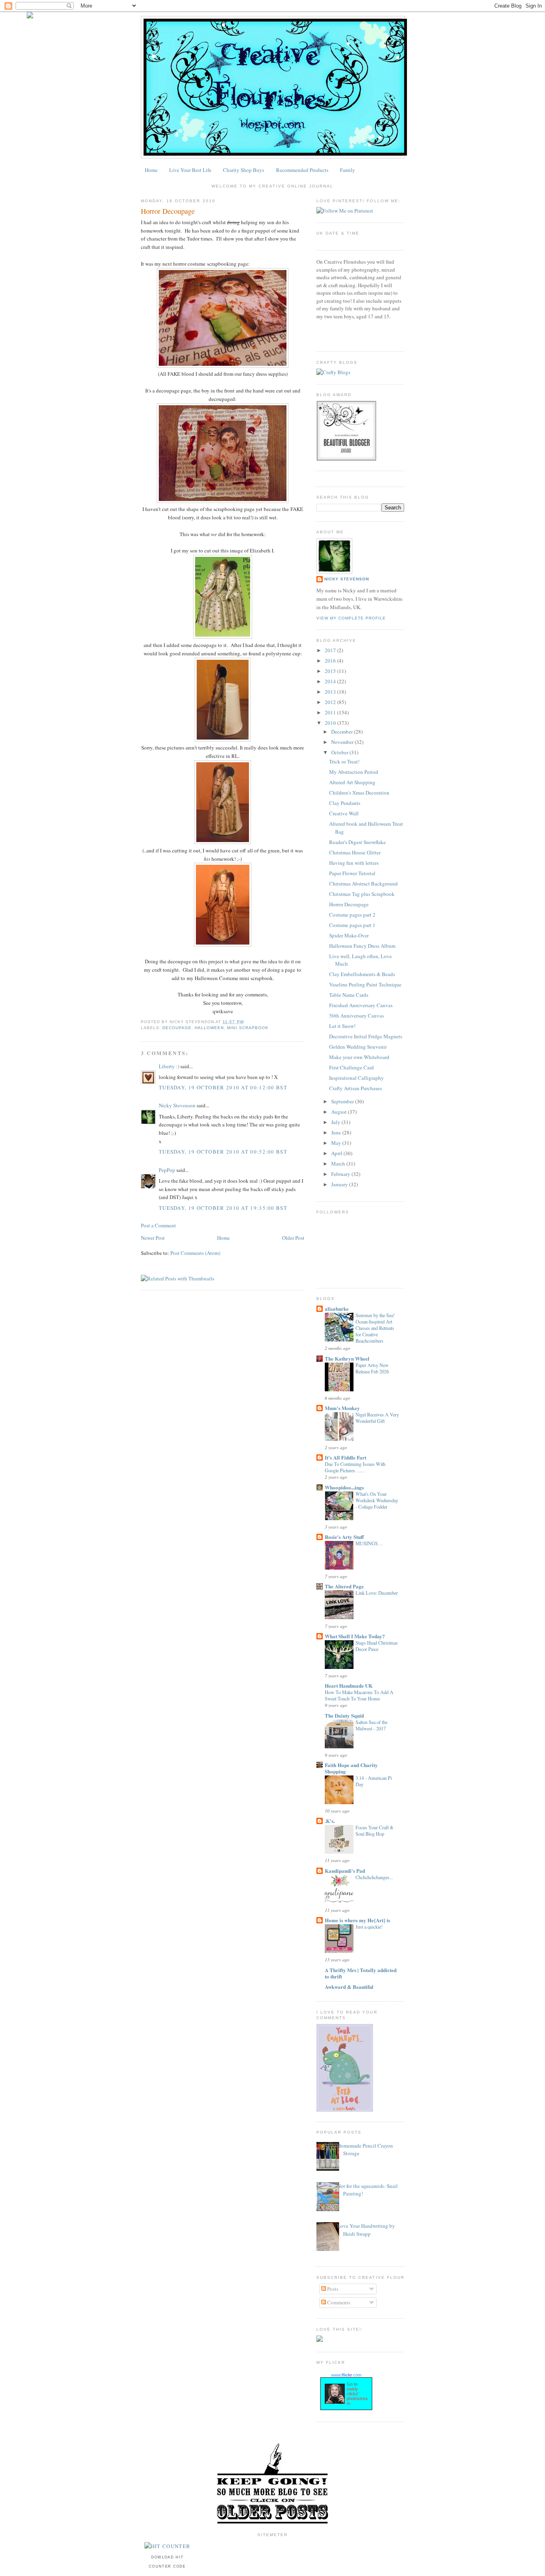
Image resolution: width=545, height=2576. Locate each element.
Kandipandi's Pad (345, 1871)
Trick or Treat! (344, 761)
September (343, 1101)
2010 (330, 723)
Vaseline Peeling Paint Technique (365, 984)
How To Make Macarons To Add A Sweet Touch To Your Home (359, 1695)
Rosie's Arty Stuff (344, 1537)
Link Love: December (377, 1593)
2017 (330, 650)
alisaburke (337, 1309)
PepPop (167, 1170)
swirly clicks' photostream (357, 2396)
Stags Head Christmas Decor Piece (377, 1646)
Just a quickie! (369, 1927)
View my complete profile (351, 618)
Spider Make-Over (349, 935)
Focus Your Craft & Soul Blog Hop (375, 1830)
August (339, 1112)
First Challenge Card (351, 1067)
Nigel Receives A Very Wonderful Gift (377, 1418)
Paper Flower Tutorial (352, 873)
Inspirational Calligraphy (356, 1078)
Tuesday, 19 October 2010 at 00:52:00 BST (223, 1152)
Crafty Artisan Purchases (355, 1088)
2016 (330, 661)
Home (151, 170)
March (338, 1164)
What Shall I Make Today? (355, 1636)
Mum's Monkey (342, 1408)
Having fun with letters (354, 863)
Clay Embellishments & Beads (362, 974)
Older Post (293, 1238)
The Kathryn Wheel (347, 1358)
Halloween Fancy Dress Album (362, 946)
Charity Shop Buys (244, 170)
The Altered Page (344, 1586)
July (336, 1122)
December (342, 732)
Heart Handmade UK (349, 1685)
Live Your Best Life (190, 170)
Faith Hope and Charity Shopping (351, 1768)
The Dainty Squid (344, 1715)
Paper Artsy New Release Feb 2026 (372, 1368)
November (342, 742)
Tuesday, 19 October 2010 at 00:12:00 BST (223, 1087)
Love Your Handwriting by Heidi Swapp (366, 2230)
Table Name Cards (349, 995)
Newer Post (153, 1238)
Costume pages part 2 (352, 915)
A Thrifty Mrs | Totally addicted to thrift (361, 1973)
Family (348, 170)
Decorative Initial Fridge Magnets (366, 1036)
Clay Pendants (345, 803)
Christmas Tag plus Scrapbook (362, 894)
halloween (209, 1028)
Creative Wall (344, 813)
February (341, 1174)
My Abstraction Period (354, 772)
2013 (330, 692)
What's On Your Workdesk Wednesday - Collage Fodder (377, 1500)
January (340, 1184)
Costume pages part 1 (352, 925)
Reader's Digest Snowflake (357, 842)
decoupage (177, 1028)
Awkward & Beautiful (349, 1987)
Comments (338, 2302)
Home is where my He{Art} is (357, 1920)
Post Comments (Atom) (195, 1253)
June (336, 1132)
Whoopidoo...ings (344, 1487)
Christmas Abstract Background (363, 884)
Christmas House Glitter (355, 852)
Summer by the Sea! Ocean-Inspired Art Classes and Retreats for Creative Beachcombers (375, 1328)
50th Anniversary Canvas (356, 1016)
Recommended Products (302, 170)
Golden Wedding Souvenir (358, 1047)
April (337, 1153)
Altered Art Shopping (352, 782)
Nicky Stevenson (177, 1105)
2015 (330, 671)
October (340, 752)
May (336, 1143)
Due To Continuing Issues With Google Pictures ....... (355, 1467)
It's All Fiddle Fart (346, 1457)
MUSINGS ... (369, 1543)
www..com (346, 2375)
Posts (332, 2289)
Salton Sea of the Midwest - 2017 (371, 1725)
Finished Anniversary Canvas (361, 1005)
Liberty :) (169, 1066)
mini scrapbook (248, 1028)
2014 (330, 681)
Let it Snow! (342, 1026)
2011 (330, 712)
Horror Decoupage (168, 211)
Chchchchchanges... (374, 1877)
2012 (330, 702)
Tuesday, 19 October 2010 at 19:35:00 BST (223, 1208)
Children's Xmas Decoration (359, 793)
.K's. (330, 1821)
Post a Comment (158, 1225)
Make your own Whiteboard (359, 1057)
